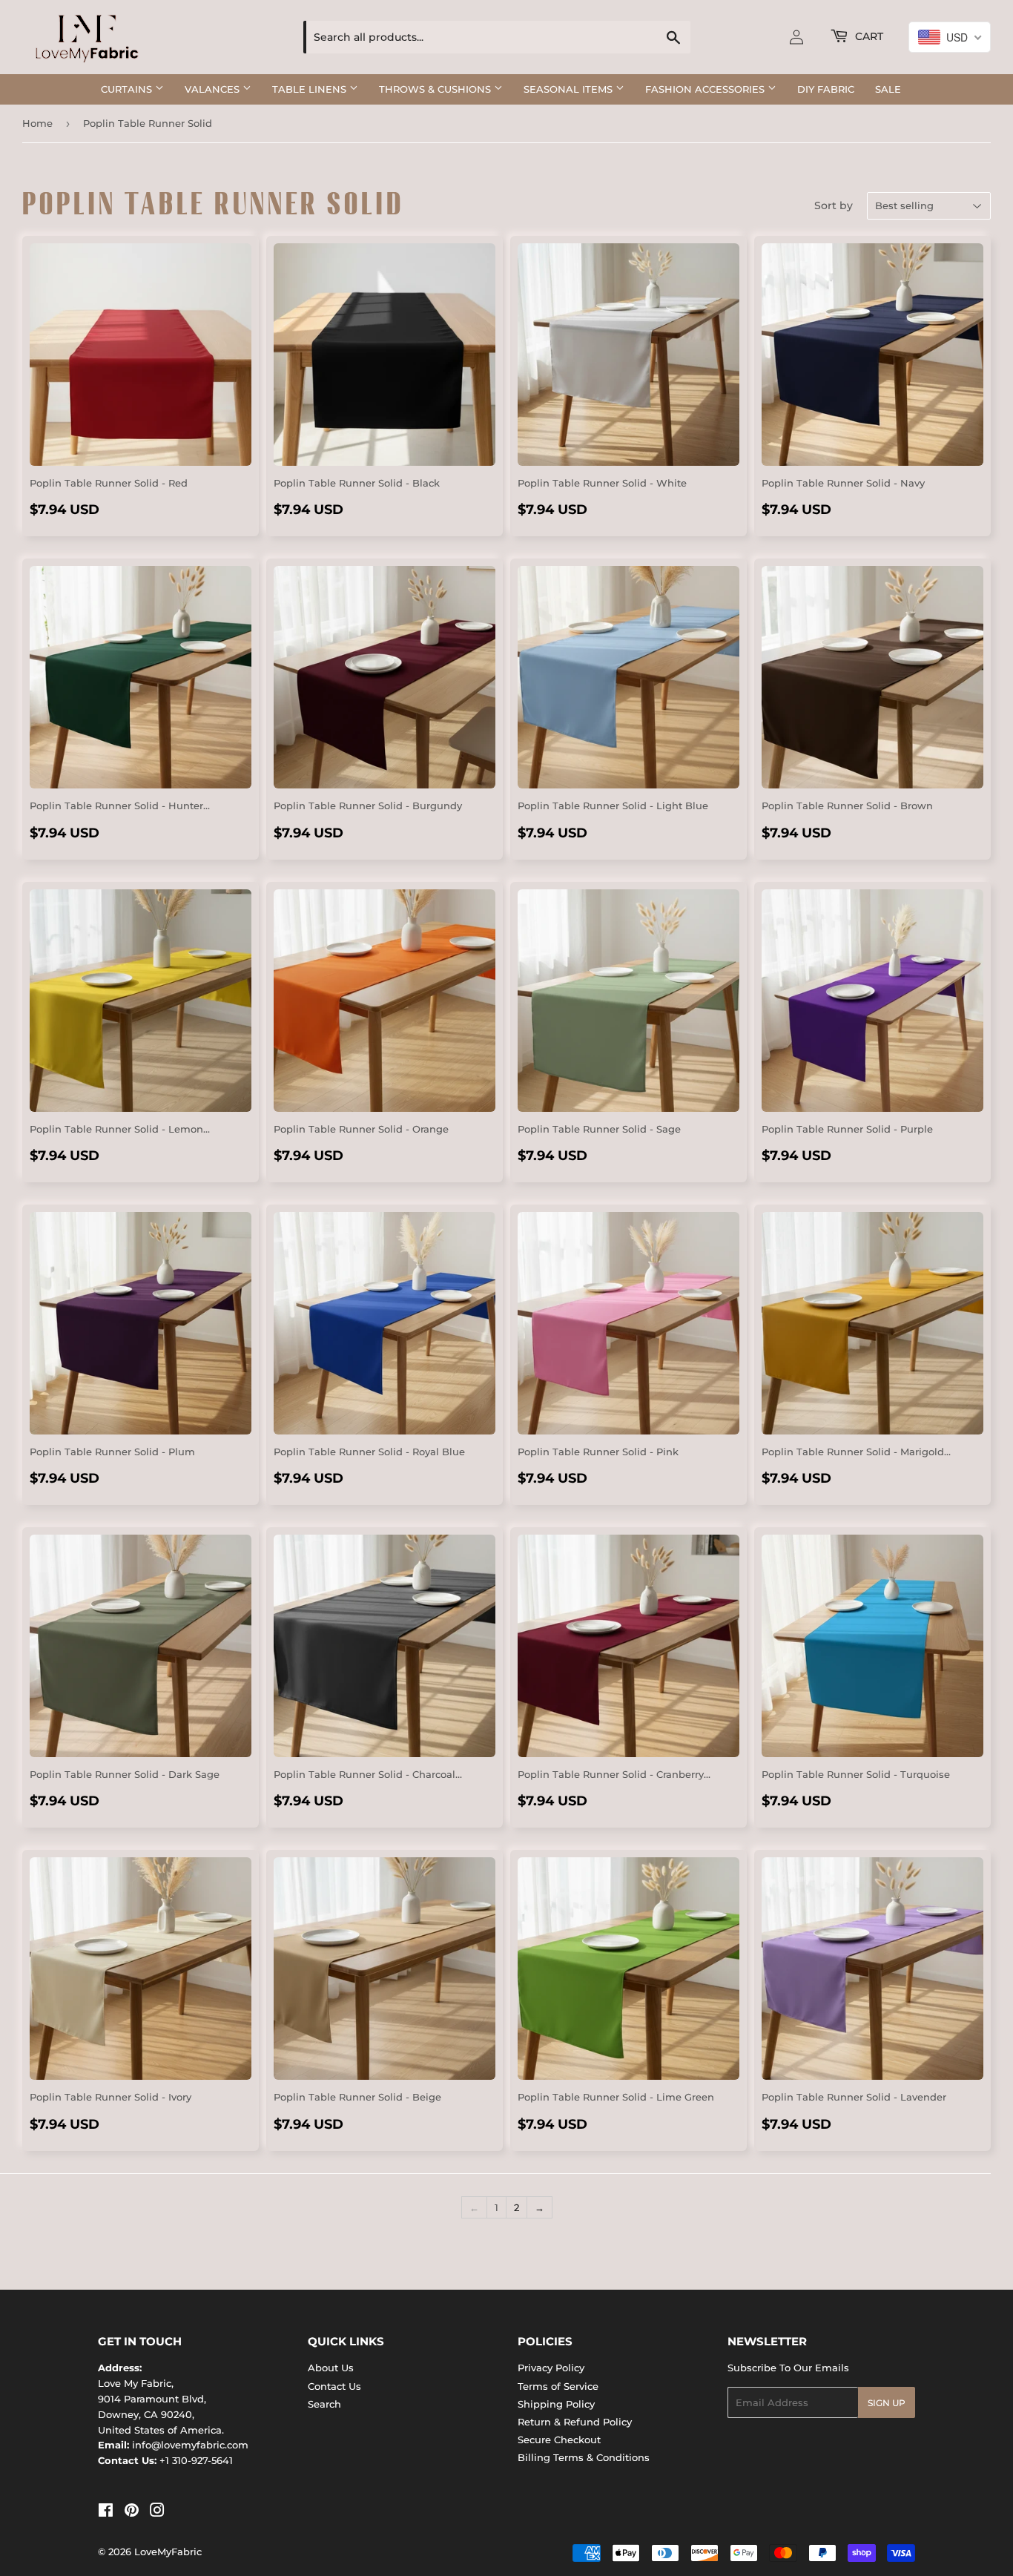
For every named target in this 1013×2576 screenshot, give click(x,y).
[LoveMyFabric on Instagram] (157, 2512)
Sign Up (887, 2403)
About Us (331, 2368)
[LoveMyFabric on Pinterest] (132, 2512)
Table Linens (311, 89)
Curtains (128, 89)
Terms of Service (558, 2386)
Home (37, 123)
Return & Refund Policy (575, 2422)
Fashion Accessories (706, 89)
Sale (888, 89)
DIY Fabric (826, 89)
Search (324, 2404)
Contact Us (334, 2386)
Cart (868, 36)
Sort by (834, 205)
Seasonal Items (570, 89)
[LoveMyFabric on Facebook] (106, 2512)
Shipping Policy (556, 2404)
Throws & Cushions (436, 89)
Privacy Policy (551, 2368)
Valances (214, 89)
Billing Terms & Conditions (584, 2457)
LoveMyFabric (168, 2552)
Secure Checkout (559, 2440)
